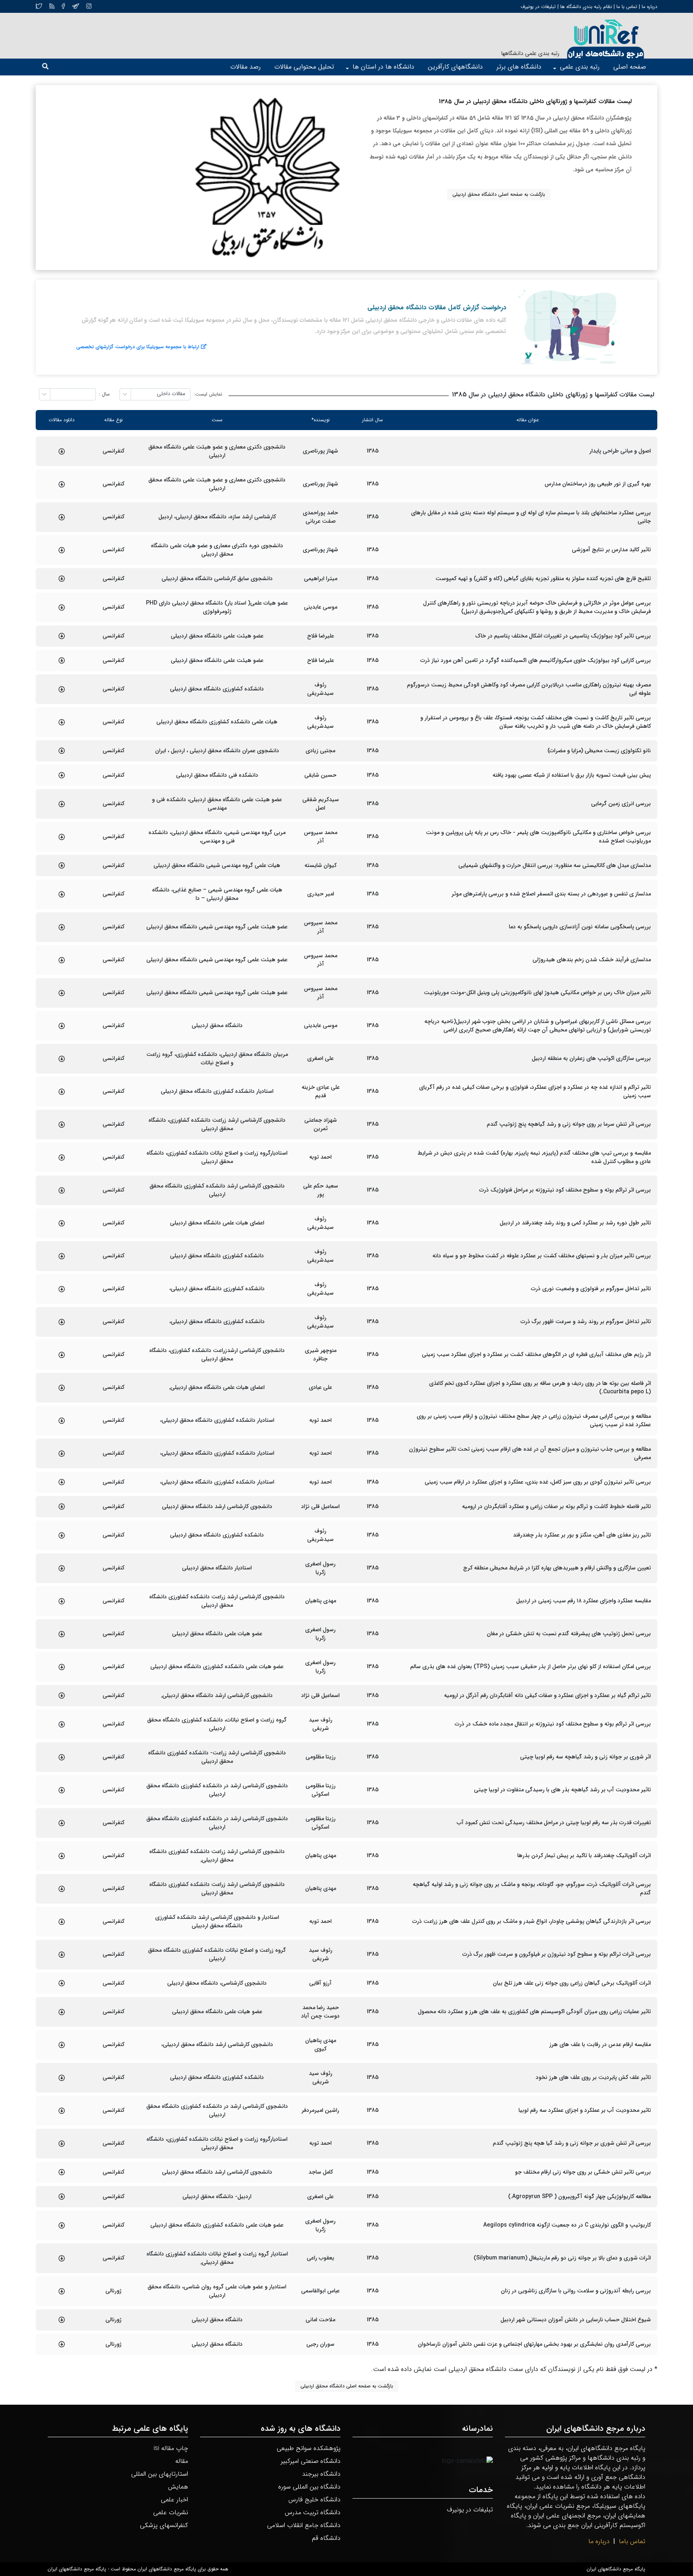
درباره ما (649, 7)
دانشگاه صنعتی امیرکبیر (311, 2461)
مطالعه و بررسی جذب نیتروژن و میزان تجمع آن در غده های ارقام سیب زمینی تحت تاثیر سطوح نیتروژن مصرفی (530, 1453)
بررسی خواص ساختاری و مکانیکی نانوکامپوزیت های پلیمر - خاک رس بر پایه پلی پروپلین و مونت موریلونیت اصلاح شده (538, 837)
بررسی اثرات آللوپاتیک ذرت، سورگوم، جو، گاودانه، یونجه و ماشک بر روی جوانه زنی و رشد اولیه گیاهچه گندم (532, 1889)
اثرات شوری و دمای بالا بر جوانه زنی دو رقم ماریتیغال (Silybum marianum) (562, 2258)
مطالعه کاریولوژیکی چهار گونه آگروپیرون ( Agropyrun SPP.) (580, 2197)
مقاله (182, 2461)
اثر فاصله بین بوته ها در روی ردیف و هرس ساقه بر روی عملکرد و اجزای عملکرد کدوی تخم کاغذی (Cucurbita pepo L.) (540, 1388)
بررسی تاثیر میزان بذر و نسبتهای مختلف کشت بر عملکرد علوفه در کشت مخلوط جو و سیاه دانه (542, 1256)
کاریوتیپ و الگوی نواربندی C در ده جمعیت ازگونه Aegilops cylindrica (567, 2225)
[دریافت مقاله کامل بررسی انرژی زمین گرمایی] (62, 804)
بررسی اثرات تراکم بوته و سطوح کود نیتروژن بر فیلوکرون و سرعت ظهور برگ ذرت (557, 1954)
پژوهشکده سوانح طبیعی (309, 2448)
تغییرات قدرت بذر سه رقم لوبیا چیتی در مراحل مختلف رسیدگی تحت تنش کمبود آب (554, 1823)
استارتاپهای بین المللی (160, 2474)
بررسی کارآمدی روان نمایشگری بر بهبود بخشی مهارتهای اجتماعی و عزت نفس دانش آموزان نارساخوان (534, 2344)
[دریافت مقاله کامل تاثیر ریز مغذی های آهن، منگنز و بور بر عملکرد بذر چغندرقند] (62, 1535)
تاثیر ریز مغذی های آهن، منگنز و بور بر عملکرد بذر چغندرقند (582, 1535)
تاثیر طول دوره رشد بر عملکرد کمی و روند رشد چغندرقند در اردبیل (575, 1223)
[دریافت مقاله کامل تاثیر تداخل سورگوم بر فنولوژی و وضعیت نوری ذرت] (62, 1289)
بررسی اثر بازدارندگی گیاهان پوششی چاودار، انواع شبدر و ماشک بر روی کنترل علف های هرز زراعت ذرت (532, 1921)
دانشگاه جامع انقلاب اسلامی (304, 2525)
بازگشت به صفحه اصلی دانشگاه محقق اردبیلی (499, 194)
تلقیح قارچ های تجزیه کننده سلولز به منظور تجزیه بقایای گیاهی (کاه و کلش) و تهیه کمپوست (543, 579)
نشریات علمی (171, 2512)
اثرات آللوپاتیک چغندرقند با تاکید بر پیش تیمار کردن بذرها (584, 1856)
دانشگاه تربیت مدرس (313, 2512)
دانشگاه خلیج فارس (314, 2500)
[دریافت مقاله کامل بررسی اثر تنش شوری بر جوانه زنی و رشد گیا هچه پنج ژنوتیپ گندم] (62, 2144)
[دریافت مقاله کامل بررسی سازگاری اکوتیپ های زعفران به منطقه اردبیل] (62, 1059)
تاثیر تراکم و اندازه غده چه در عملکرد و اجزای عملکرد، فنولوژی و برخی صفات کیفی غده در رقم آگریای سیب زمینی (535, 1092)
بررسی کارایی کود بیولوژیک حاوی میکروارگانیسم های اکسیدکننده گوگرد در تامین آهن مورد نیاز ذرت (536, 661)
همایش (178, 2487)
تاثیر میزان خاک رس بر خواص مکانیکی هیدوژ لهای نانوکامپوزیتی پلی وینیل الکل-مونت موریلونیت (537, 993)
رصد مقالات (245, 67)
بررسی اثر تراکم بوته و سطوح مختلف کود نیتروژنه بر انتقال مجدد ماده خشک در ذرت (553, 1724)
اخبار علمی (174, 2500)
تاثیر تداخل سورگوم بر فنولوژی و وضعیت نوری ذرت (591, 1289)
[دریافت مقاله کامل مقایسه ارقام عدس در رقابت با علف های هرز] (62, 2045)
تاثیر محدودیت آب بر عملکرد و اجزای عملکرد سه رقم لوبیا (585, 2110)
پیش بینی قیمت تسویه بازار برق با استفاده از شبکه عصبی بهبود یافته (572, 775)
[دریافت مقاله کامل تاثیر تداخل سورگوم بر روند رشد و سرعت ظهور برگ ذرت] (62, 1322)
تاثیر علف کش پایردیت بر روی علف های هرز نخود (593, 2078)
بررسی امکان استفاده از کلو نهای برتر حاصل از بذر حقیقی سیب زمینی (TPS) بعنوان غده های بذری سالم (531, 1667)
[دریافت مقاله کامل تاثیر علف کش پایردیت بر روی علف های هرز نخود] (62, 2078)
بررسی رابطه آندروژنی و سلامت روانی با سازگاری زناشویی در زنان (576, 2291)
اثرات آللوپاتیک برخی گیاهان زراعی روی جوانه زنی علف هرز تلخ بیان (572, 1983)
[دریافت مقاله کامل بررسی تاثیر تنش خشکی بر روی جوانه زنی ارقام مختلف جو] (62, 2172)
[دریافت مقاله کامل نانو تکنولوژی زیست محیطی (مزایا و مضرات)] (62, 751)
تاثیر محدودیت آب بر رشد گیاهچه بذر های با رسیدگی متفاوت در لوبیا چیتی (562, 1790)
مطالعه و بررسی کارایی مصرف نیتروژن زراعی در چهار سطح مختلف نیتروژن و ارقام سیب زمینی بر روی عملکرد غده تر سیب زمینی (534, 1421)
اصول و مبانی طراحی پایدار (620, 451)
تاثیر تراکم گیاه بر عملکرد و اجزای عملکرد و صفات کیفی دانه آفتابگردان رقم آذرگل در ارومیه (547, 1696)
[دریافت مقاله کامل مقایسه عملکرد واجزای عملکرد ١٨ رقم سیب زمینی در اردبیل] (62, 1601)
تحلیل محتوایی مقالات (304, 67)
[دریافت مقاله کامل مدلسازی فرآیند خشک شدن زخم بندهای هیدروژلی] (62, 960)
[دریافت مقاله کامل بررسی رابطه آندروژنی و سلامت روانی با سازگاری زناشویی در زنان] (62, 2291)
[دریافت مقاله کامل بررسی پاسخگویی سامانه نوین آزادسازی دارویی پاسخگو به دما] (62, 927)
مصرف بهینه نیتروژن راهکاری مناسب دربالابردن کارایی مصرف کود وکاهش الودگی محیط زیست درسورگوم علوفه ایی (529, 689)
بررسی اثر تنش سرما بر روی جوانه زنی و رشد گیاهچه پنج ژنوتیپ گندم (569, 1124)
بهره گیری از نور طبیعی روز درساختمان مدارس (598, 484)
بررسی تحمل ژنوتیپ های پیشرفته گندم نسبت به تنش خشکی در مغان (569, 1634)
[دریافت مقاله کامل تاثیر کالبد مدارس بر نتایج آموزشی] (62, 550)
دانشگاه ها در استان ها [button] (383, 67)
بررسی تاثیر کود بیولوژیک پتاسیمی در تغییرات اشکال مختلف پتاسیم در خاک (563, 636)
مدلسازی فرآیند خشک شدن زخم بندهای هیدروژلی (592, 960)
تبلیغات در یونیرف (538, 7)
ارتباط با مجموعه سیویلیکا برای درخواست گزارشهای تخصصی (138, 347)
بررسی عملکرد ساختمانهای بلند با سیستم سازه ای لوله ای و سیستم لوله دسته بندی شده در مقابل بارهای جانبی (531, 517)
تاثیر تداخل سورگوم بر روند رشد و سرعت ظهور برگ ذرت (586, 1322)
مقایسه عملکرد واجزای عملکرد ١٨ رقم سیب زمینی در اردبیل (584, 1601)
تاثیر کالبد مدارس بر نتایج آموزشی (611, 550)
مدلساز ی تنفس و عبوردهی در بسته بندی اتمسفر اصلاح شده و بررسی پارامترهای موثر (551, 894)
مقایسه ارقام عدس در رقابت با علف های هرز (600, 2045)
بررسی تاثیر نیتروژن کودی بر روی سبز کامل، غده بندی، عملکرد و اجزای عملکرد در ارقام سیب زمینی (538, 1482)
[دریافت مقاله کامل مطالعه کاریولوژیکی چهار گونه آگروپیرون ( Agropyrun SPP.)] (62, 2196)
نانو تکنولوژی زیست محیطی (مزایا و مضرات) (599, 751)
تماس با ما (626, 7)
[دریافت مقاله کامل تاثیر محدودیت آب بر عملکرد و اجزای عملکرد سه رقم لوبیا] (62, 2111)
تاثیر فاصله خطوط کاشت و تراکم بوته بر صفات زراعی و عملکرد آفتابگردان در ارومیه (556, 1507)
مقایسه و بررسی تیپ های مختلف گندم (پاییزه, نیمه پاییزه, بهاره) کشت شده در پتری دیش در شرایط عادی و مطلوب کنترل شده (534, 1157)
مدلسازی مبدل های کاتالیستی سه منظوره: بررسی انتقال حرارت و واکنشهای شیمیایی (555, 866)
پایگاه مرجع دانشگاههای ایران (616, 2569)
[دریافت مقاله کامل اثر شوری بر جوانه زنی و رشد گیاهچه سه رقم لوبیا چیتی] (62, 1757)
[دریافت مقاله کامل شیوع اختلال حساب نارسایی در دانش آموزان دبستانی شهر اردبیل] (62, 2320)
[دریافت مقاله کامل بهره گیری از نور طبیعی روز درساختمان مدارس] (62, 484)
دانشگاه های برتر (519, 67)
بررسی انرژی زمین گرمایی (621, 804)
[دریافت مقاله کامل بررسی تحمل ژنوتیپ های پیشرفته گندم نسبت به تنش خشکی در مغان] (62, 1634)
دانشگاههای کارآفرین (455, 67)
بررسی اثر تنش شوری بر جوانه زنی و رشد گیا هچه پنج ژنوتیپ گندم (572, 2143)
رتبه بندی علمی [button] (580, 67)
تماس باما (632, 2541)
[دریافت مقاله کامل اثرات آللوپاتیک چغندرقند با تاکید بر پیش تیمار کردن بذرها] (62, 1856)
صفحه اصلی (630, 67)
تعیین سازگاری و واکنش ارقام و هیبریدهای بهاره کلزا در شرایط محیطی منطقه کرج (557, 1568)
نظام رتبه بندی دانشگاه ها (586, 7)
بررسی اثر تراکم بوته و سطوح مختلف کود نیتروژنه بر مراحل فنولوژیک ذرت (565, 1190)
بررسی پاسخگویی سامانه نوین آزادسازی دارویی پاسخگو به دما (580, 927)
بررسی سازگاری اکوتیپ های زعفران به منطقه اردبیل (591, 1059)
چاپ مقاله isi (171, 2448)
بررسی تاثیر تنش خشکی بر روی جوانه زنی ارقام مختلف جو (583, 2172)
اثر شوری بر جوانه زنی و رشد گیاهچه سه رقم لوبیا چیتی (586, 1757)
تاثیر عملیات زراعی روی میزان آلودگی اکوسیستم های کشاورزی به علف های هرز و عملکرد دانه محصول (534, 2012)
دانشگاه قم (326, 2538)
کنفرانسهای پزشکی (164, 2525)
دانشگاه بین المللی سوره (309, 2487)
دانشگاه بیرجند (321, 2474)
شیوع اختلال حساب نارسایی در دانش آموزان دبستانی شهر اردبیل (576, 2320)
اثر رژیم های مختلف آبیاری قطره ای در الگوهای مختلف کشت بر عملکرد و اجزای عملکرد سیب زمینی (536, 1355)
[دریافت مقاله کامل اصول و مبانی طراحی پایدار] (62, 451)
